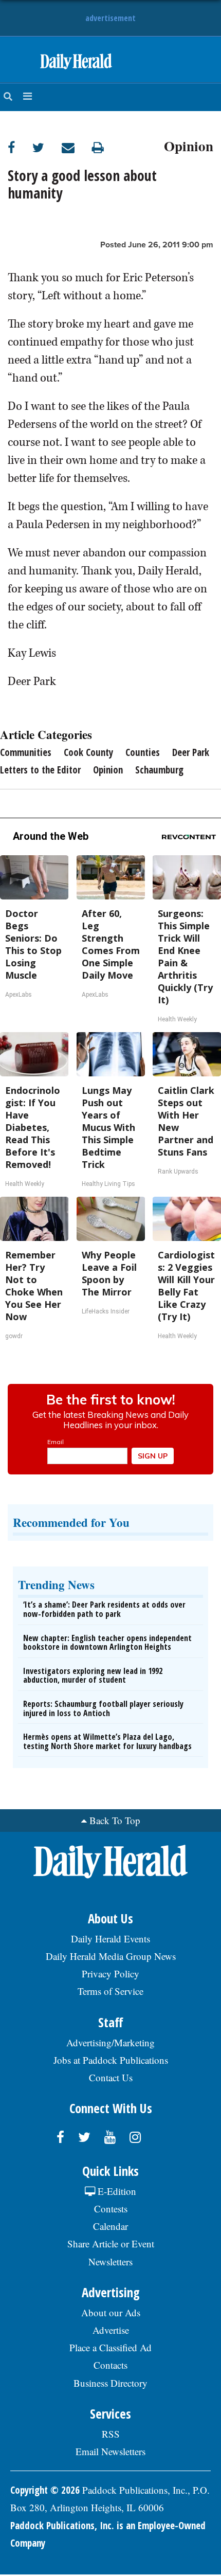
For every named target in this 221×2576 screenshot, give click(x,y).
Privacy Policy (110, 1974)
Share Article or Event (111, 2244)
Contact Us (111, 2077)
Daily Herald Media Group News (111, 1956)
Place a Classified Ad (110, 2347)
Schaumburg (159, 770)
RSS (111, 2434)
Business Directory (110, 2383)
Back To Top (115, 1820)
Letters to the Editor (40, 770)
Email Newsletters (110, 2451)
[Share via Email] (77, 147)
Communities (26, 752)
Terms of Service (110, 1991)
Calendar (110, 2226)
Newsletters (110, 2262)
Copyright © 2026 (45, 2490)
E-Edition (116, 2191)
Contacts (110, 2365)
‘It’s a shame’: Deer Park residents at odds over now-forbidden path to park (104, 1609)
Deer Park (191, 752)
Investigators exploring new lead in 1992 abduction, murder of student (93, 1676)
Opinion (189, 145)
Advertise (111, 2330)
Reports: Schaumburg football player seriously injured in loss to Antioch (103, 1708)
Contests (111, 2209)
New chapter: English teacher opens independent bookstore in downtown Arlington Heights (107, 1643)
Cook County (88, 752)
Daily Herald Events (110, 1939)
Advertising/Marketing (110, 2042)
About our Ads (111, 2312)
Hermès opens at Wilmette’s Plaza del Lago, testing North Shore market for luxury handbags (107, 1741)
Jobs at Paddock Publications (111, 2060)
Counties (143, 752)
